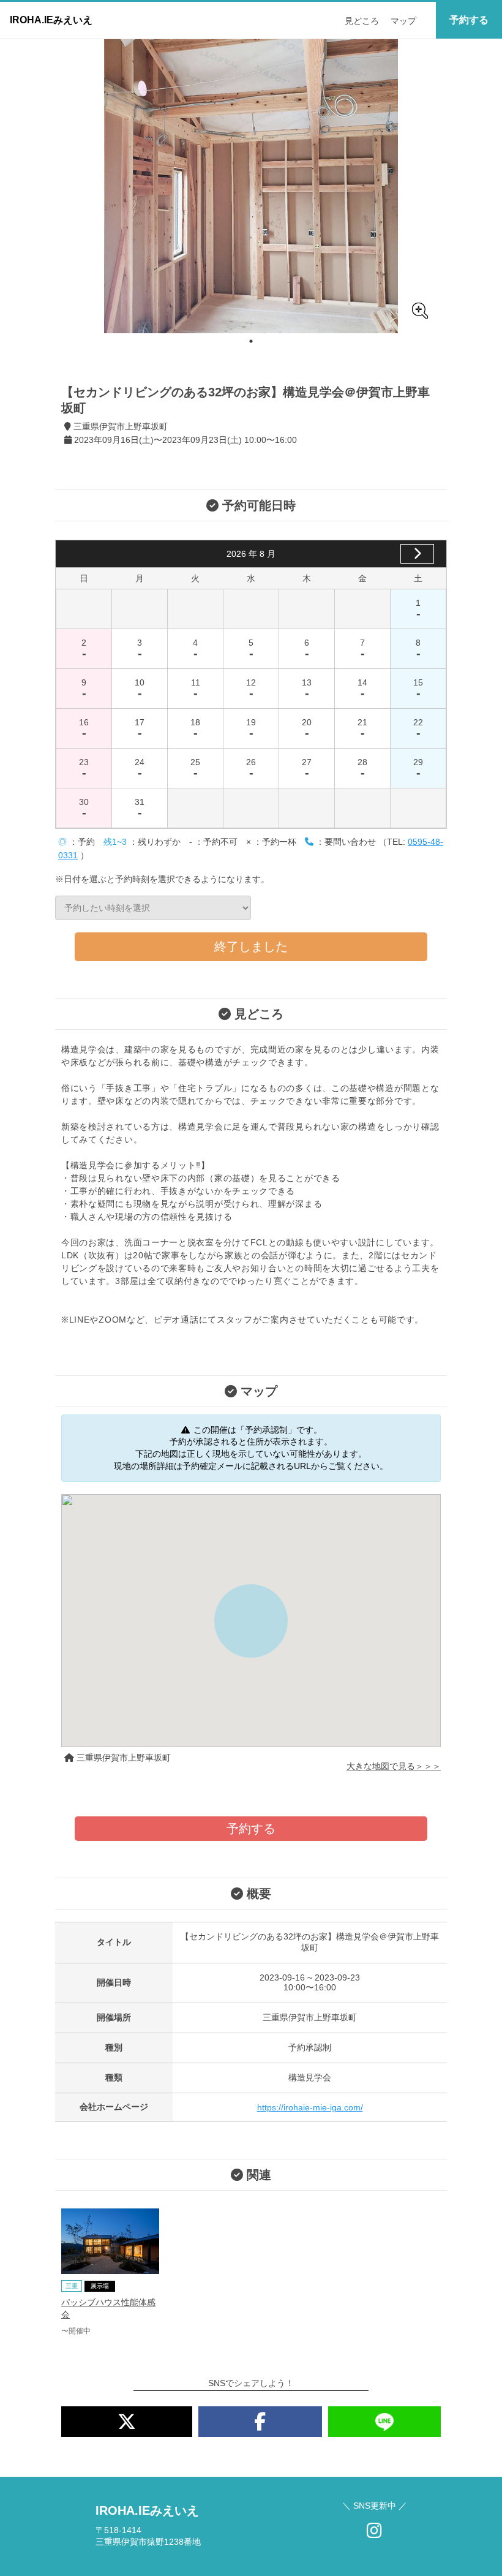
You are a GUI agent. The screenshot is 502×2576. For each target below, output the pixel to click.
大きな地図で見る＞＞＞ (394, 1766)
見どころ (362, 21)
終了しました (251, 946)
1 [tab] (251, 341)
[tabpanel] (251, 186)
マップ (403, 21)
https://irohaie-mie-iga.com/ (310, 2107)
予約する (469, 20)
